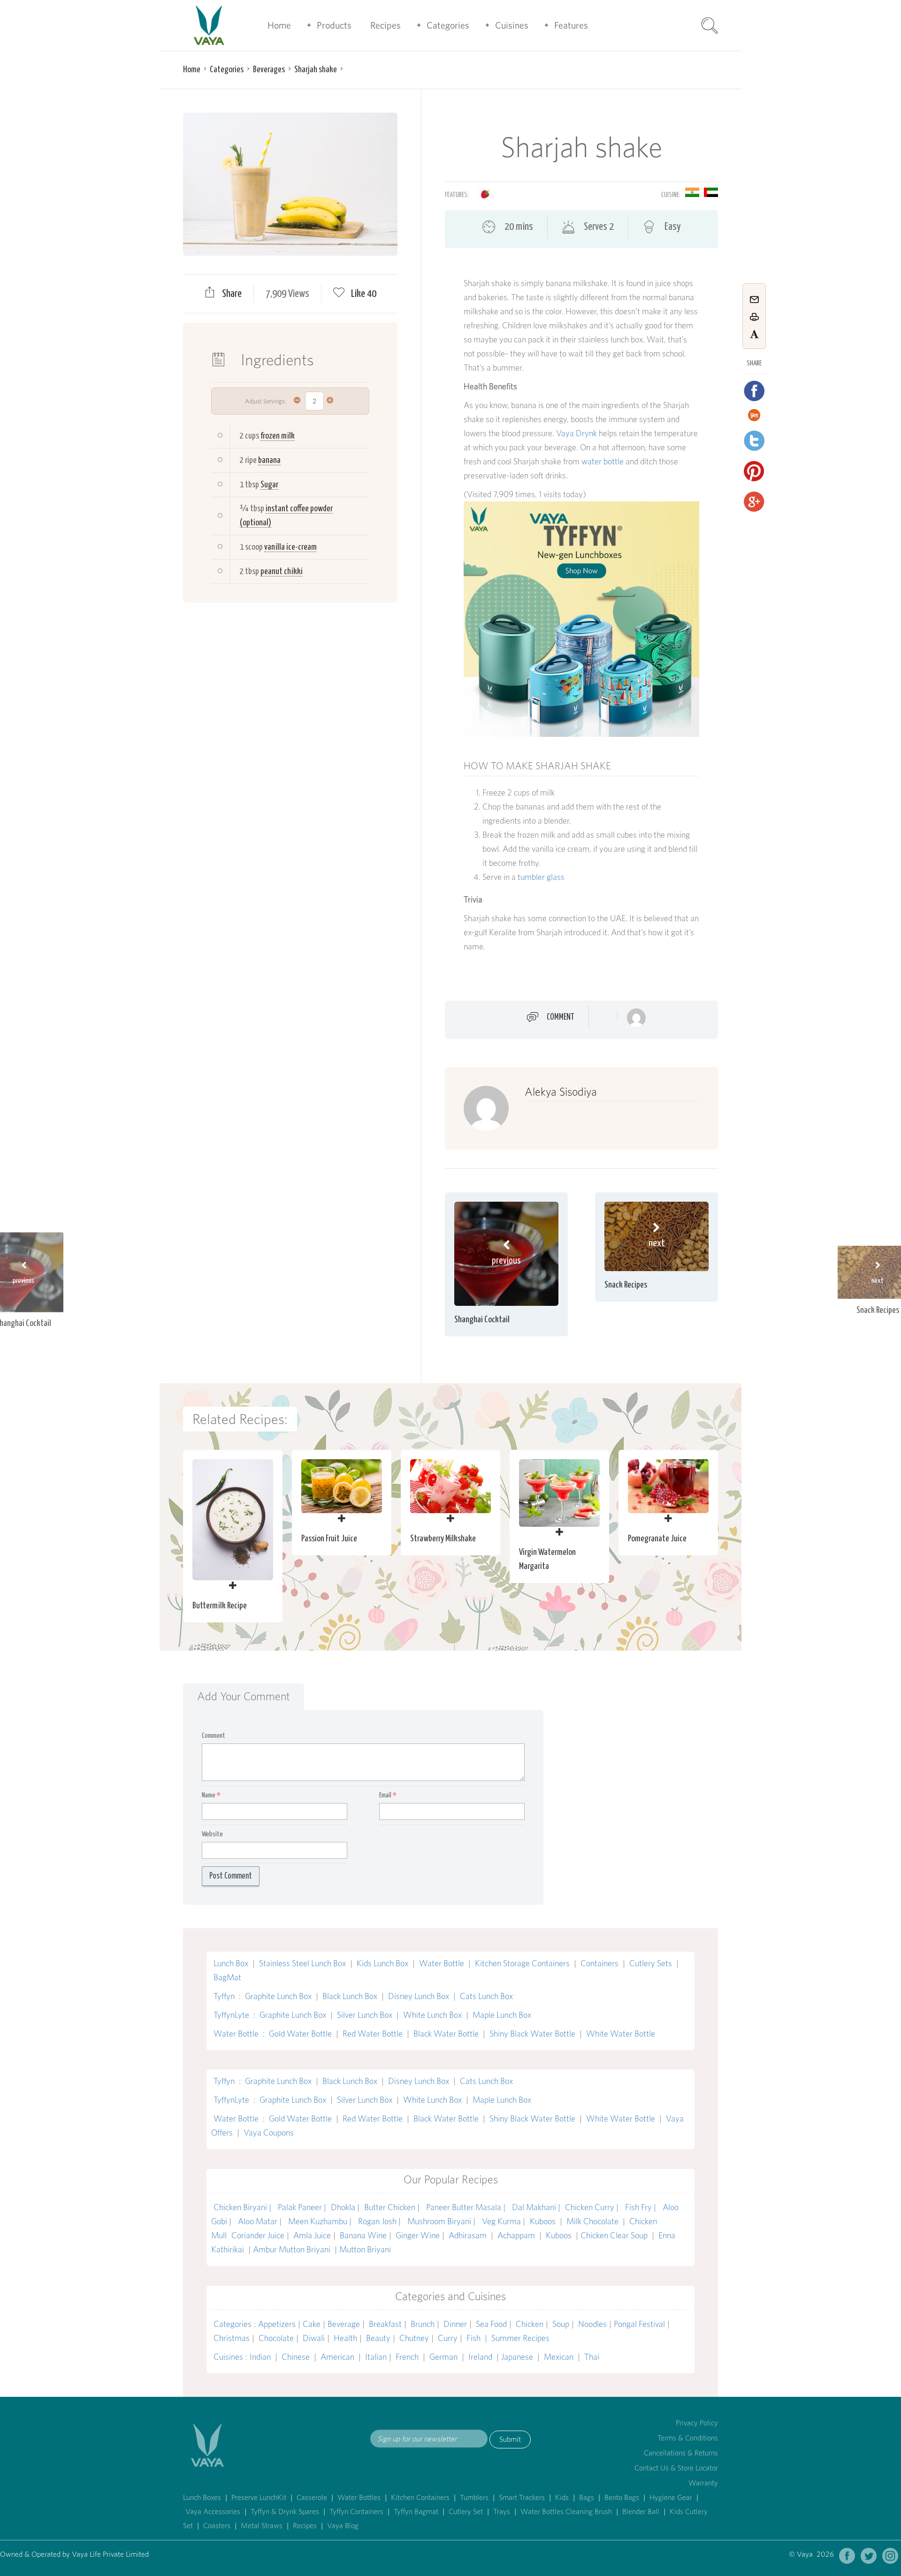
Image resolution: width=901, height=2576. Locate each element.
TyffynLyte (231, 2015)
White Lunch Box (432, 2015)
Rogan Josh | (380, 2221)
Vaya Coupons (269, 2133)
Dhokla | (345, 2207)
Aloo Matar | (261, 2221)
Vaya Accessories (213, 2512)
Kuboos (543, 2221)
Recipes (386, 25)
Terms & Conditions (688, 2438)
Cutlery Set (466, 2512)
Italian (376, 2357)
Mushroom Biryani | (442, 2221)
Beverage (344, 2324)
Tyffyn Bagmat (416, 2512)
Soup (561, 2324)
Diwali (314, 2338)
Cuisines (512, 25)
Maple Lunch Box (502, 2015)
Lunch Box (231, 1963)
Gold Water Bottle (300, 2034)
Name (211, 1795)
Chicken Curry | (593, 2207)
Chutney (414, 2338)
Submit (510, 2439)
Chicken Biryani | (243, 2207)
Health (345, 2338)
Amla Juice (312, 2235)
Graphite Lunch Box (278, 1996)
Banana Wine (363, 2235)
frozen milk (278, 436)
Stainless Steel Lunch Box (302, 1963)
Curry (448, 2338)
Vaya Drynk (576, 433)
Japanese (517, 2357)
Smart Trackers (522, 2497)
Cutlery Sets (651, 1963)
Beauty (378, 2338)
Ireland (480, 2357)
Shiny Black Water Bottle (532, 2034)
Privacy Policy (697, 2423)
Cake (312, 2324)
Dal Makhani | (536, 2207)
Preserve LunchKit (259, 2497)
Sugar (269, 485)
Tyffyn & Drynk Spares (285, 2512)
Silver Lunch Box (365, 2015)
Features (571, 25)
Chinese (296, 2357)
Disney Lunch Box (419, 1996)
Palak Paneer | (302, 2207)
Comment (561, 1017)
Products (334, 25)
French (407, 2357)
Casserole (312, 2497)
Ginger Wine (418, 2235)
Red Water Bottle (373, 2034)
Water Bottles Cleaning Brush (566, 2512)
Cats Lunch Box (486, 1996)
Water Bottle (442, 1963)
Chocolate (276, 2338)
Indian (260, 2357)
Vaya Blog (343, 2526)
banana (269, 460)
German (443, 2357)
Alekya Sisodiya (561, 1092)
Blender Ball (641, 2512)
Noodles (592, 2324)
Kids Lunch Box (382, 1963)
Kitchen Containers (420, 2497)
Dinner (455, 2324)
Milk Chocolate (592, 2221)
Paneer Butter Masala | (467, 2207)
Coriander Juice (258, 2235)
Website (212, 1834)
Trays (502, 2512)
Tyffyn (224, 1996)
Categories (448, 25)
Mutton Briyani (365, 2249)
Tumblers (474, 2497)
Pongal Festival (639, 2324)
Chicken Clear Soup (615, 2235)
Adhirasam (469, 2235)
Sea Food (491, 2324)
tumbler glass (541, 877)
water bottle (603, 461)
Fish (473, 2338)
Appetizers (277, 2324)
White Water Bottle (621, 2034)
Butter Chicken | (393, 2207)
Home (279, 25)
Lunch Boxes (202, 2497)
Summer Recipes (520, 2338)
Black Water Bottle (446, 2034)
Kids (562, 2497)
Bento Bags (622, 2497)
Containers (599, 1963)
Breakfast (385, 2324)
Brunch (423, 2324)
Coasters (217, 2526)
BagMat (227, 1977)
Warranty (703, 2483)
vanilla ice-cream (290, 547)
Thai (592, 2357)
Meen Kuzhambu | (321, 2221)
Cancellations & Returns (681, 2453)
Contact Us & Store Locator (676, 2468)
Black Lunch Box (350, 1996)
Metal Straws (262, 2526)
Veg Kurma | (504, 2221)
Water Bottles (359, 2497)
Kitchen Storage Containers (522, 1963)
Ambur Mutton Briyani (293, 2249)
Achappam (516, 2235)
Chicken (530, 2324)
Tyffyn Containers (356, 2512)
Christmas (232, 2338)
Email (388, 1795)
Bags (587, 2497)
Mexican (559, 2357)
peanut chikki (282, 572)
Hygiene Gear (671, 2497)
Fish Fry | (641, 2207)
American (337, 2357)
